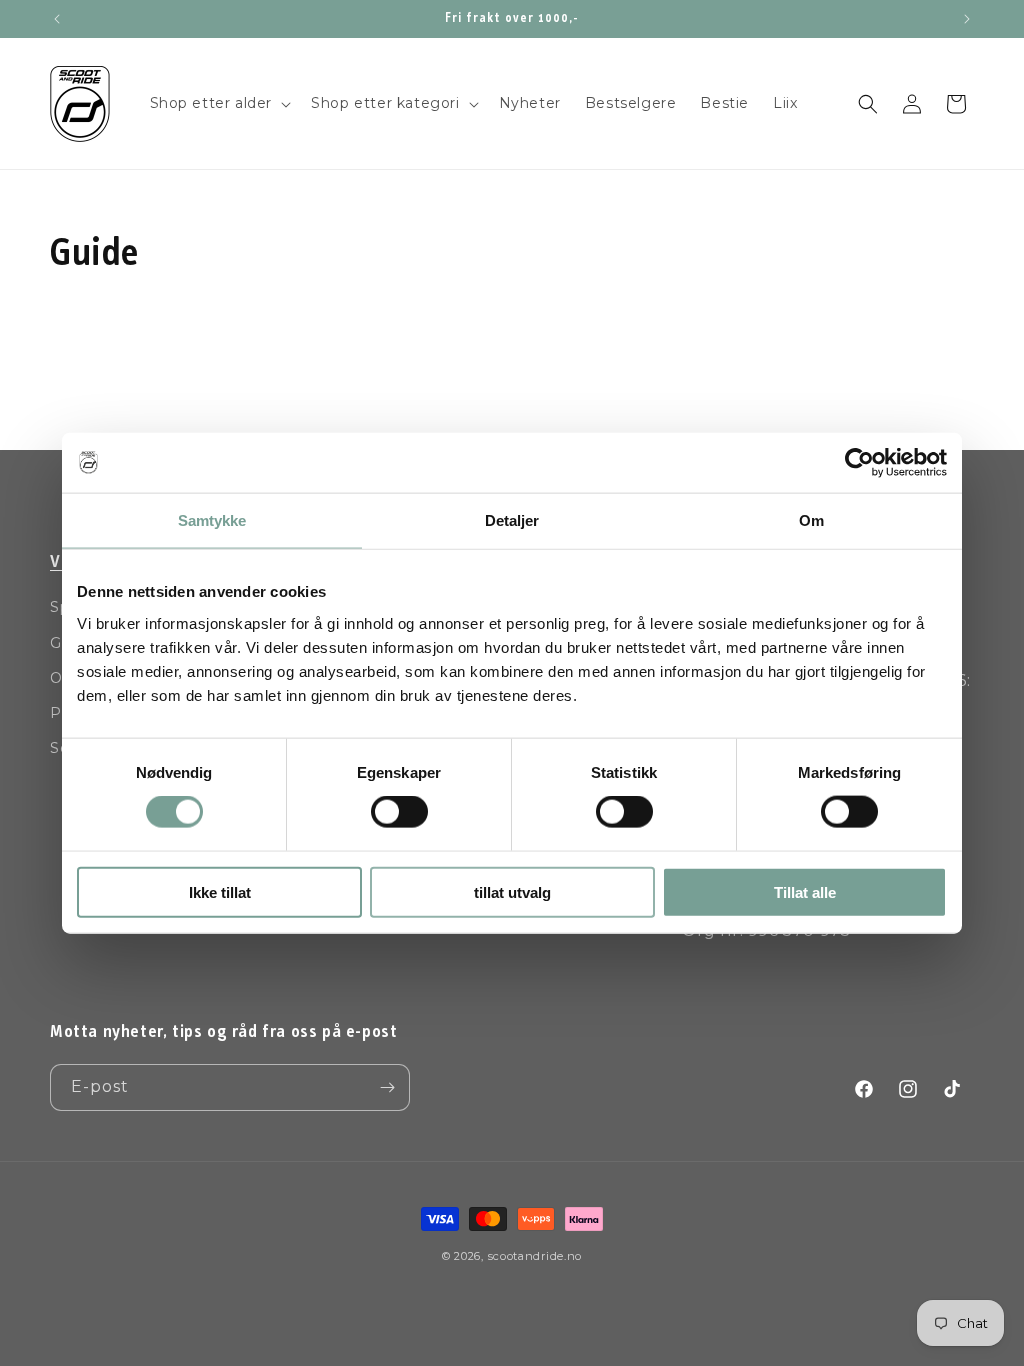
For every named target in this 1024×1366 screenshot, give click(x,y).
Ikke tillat (220, 891)
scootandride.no (535, 1256)
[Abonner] (387, 1087)
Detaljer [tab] (512, 520)
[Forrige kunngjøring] (57, 19)
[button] (219, 103)
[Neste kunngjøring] (967, 19)
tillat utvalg (512, 891)
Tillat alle (805, 891)
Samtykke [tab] (212, 520)
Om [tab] (811, 520)
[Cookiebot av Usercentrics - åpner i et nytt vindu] (859, 463)
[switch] (399, 812)
